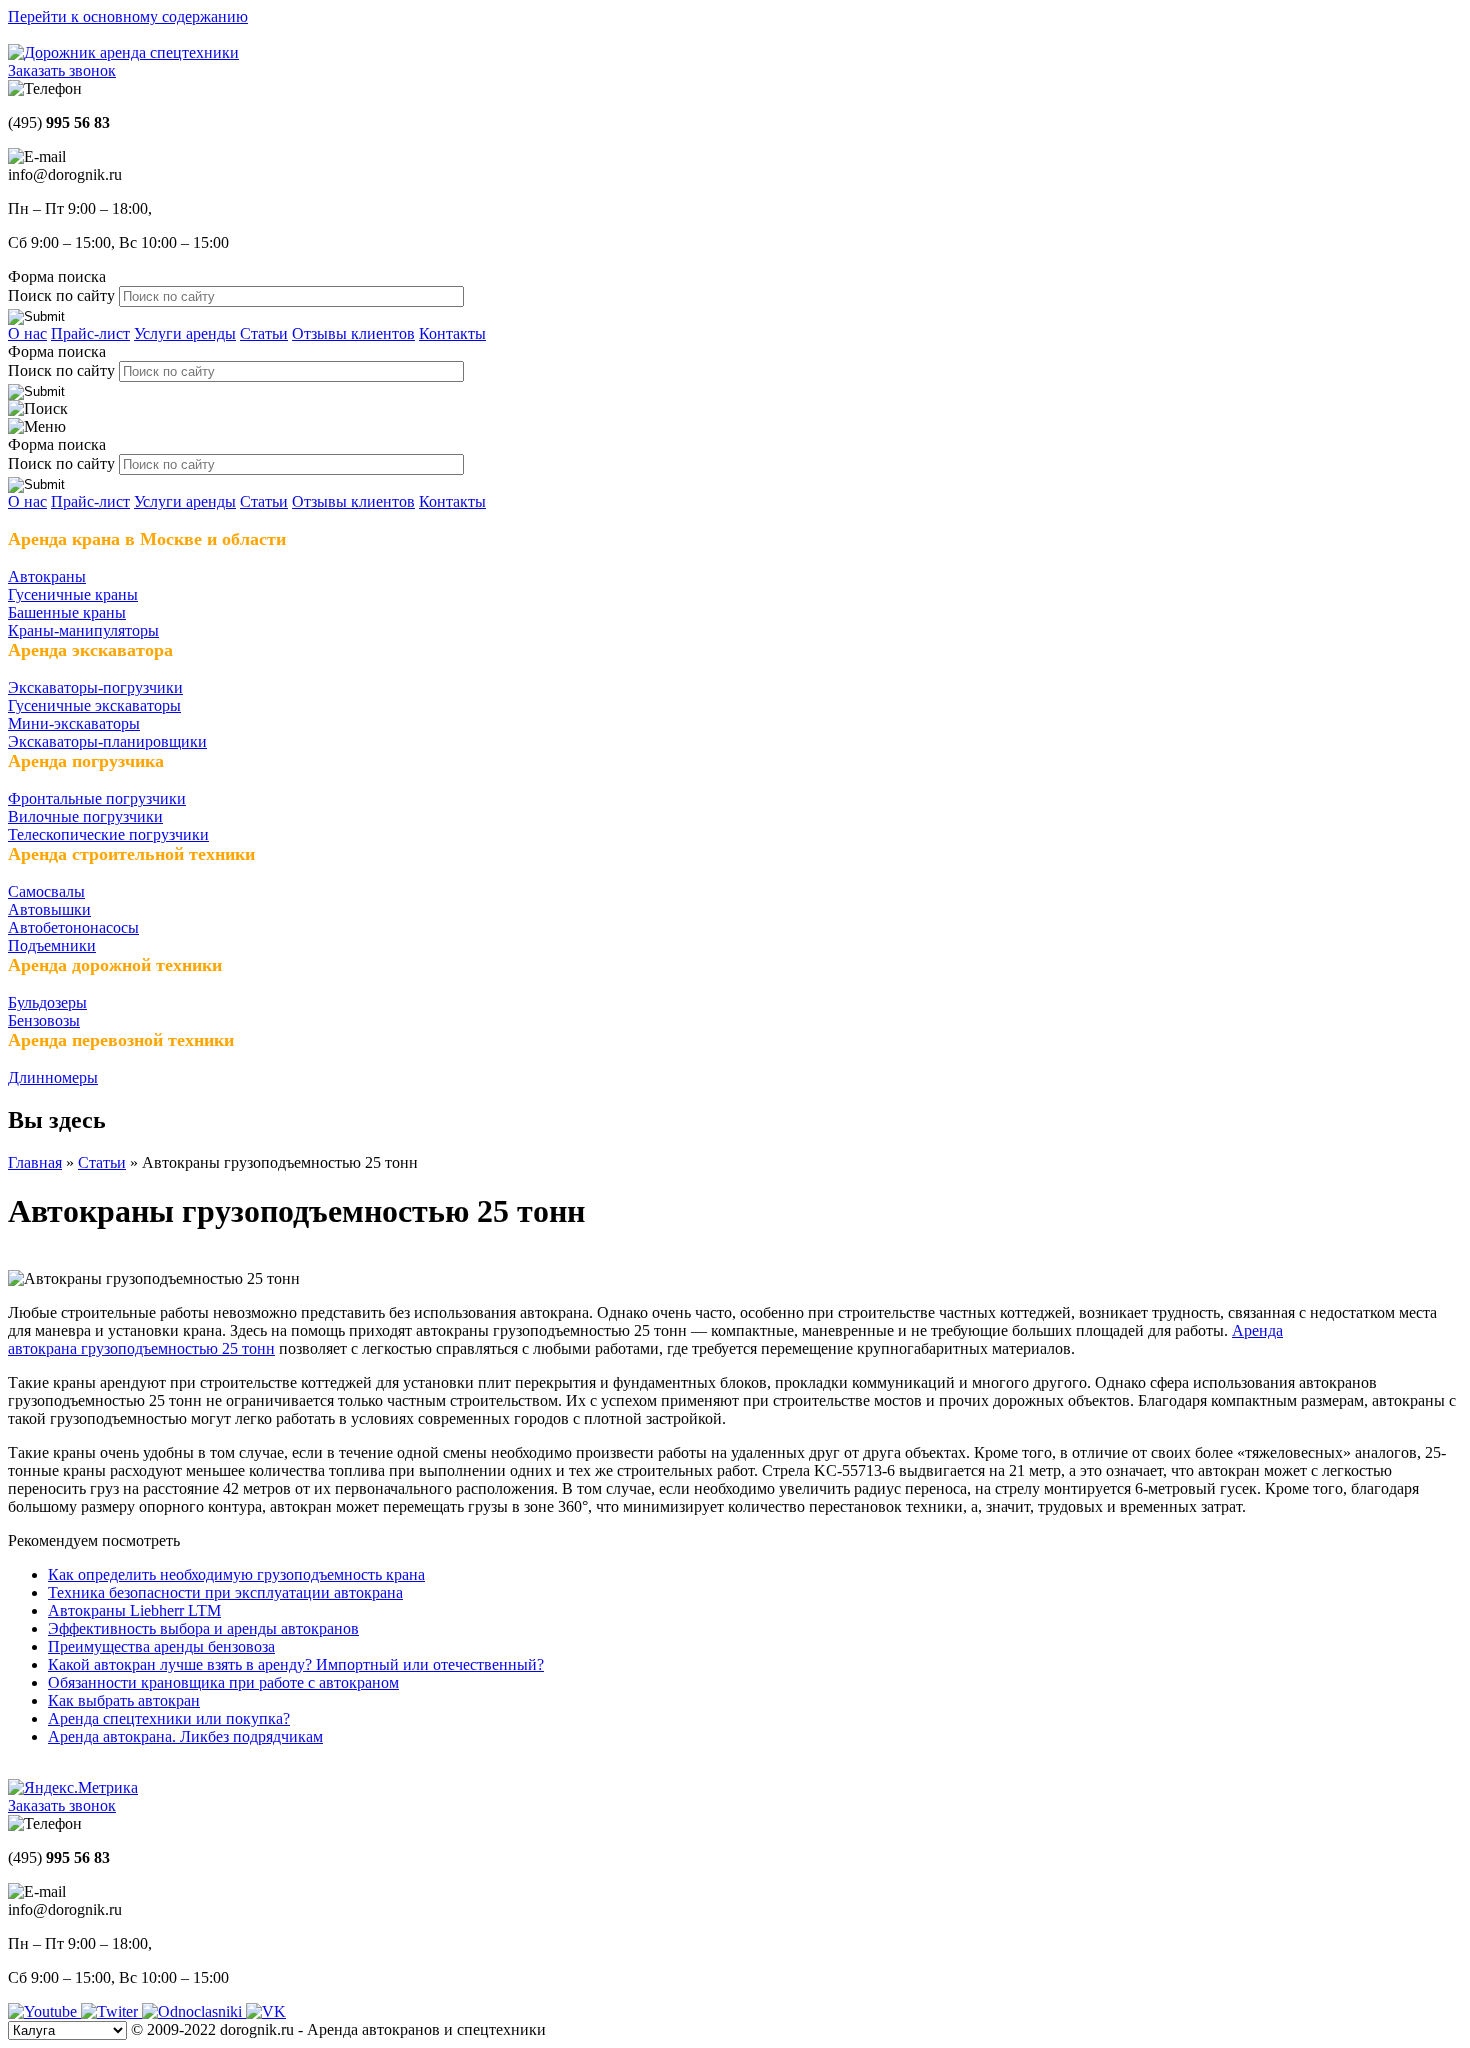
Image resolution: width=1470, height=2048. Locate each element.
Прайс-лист (90, 333)
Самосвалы (46, 891)
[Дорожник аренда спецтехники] (123, 52)
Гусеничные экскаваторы (94, 705)
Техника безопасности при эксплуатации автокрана (225, 1592)
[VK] (266, 2011)
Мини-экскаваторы (74, 723)
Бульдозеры (47, 1002)
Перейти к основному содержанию (128, 16)
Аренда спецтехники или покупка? (169, 1718)
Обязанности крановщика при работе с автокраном (223, 1682)
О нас (27, 333)
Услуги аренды (185, 333)
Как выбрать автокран (124, 1700)
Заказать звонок (62, 70)
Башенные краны (67, 612)
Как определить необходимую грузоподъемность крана (236, 1574)
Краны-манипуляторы (83, 630)
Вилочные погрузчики (85, 816)
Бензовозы (44, 1020)
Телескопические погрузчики (108, 834)
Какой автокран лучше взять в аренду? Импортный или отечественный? (296, 1664)
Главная (35, 1162)
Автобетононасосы (73, 927)
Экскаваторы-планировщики (107, 741)
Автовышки (49, 909)
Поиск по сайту (63, 295)
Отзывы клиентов (353, 333)
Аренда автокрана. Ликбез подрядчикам (185, 1736)
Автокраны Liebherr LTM (134, 1610)
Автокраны (47, 576)
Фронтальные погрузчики (97, 798)
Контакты (452, 333)
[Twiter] (111, 2011)
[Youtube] (44, 2011)
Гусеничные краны (73, 594)
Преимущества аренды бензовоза (161, 1646)
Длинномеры (53, 1077)
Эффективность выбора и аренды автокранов (203, 1628)
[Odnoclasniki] (194, 2011)
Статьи (264, 333)
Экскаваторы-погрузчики (95, 687)
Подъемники (52, 945)
